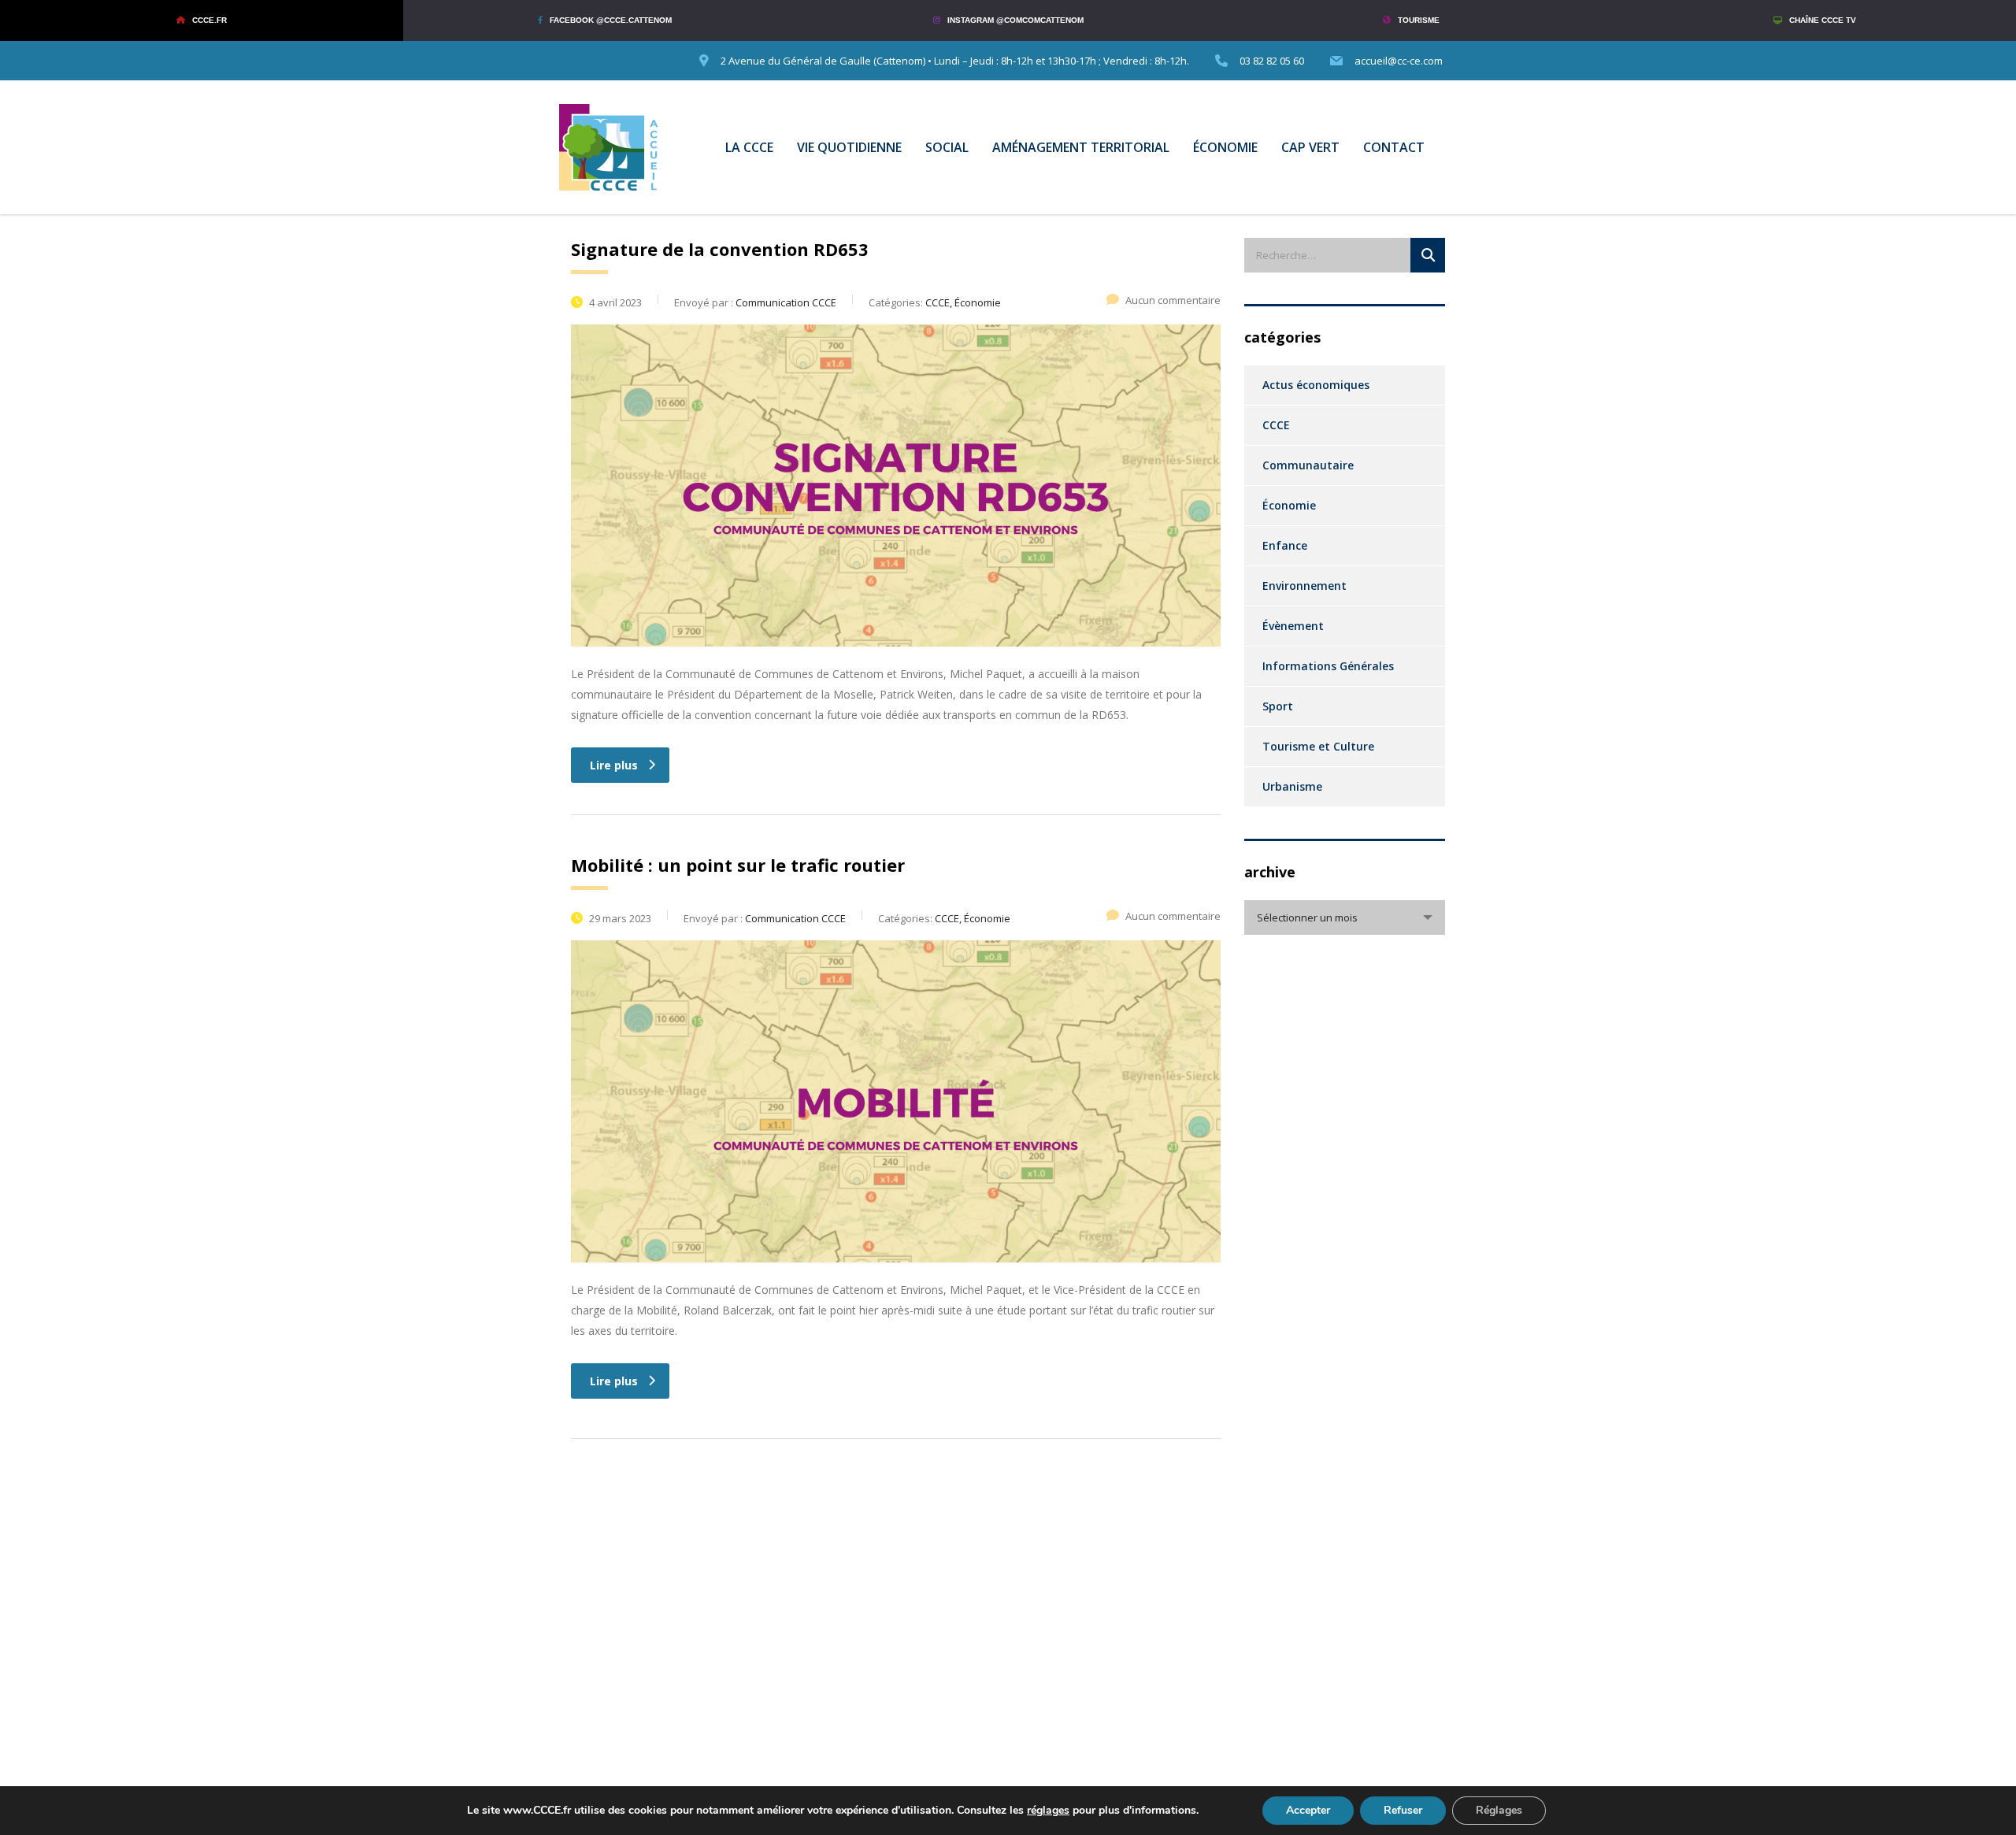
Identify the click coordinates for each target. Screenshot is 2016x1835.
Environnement (1304, 586)
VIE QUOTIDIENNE (849, 147)
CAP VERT (1310, 147)
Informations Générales (1328, 666)
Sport (1278, 706)
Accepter (1308, 1810)
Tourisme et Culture (1318, 746)
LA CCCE (749, 147)
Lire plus (614, 765)
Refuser (1403, 1810)
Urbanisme (1292, 786)
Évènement (1293, 626)
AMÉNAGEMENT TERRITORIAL (1081, 147)
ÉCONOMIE (1225, 147)
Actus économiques (1316, 385)
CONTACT (1394, 147)
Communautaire (1308, 465)
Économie (1289, 505)
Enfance (1285, 545)
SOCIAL (947, 147)
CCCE (1276, 425)
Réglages (1499, 1810)
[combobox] (1345, 917)
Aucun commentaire (1173, 300)
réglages (1048, 1811)
